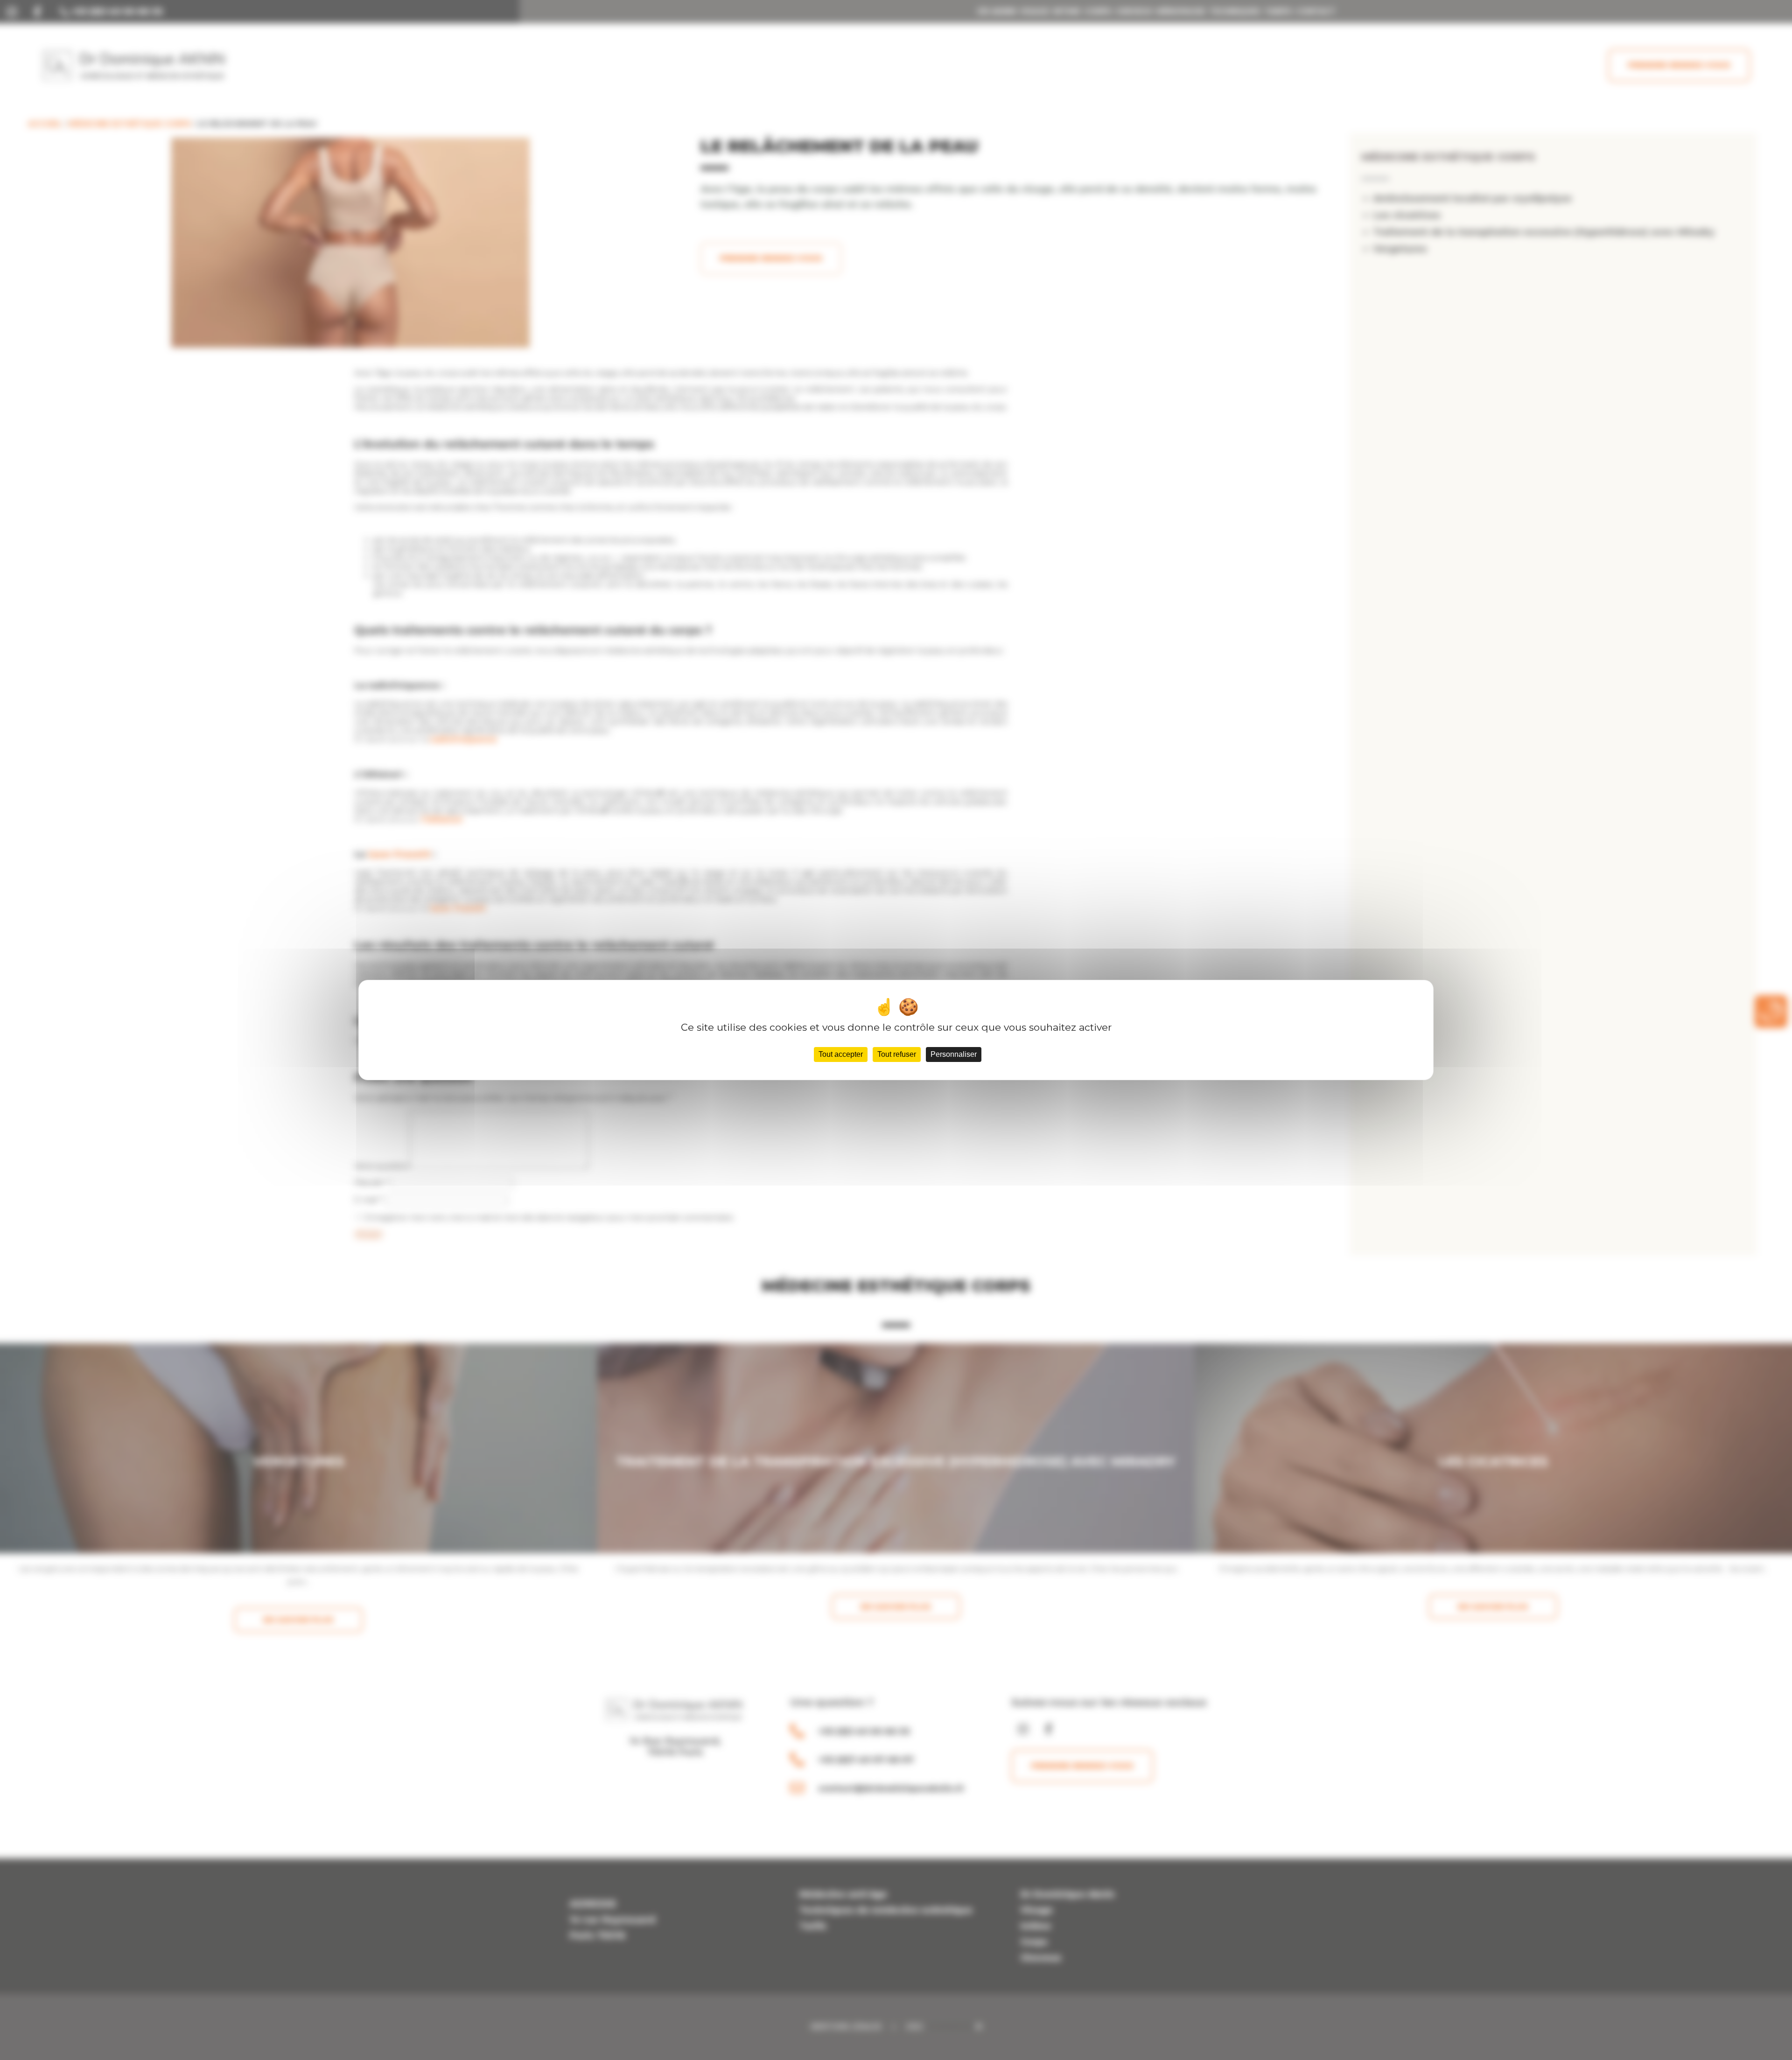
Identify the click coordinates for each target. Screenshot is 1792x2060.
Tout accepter (841, 1054)
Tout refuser (897, 1054)
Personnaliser (954, 1054)
